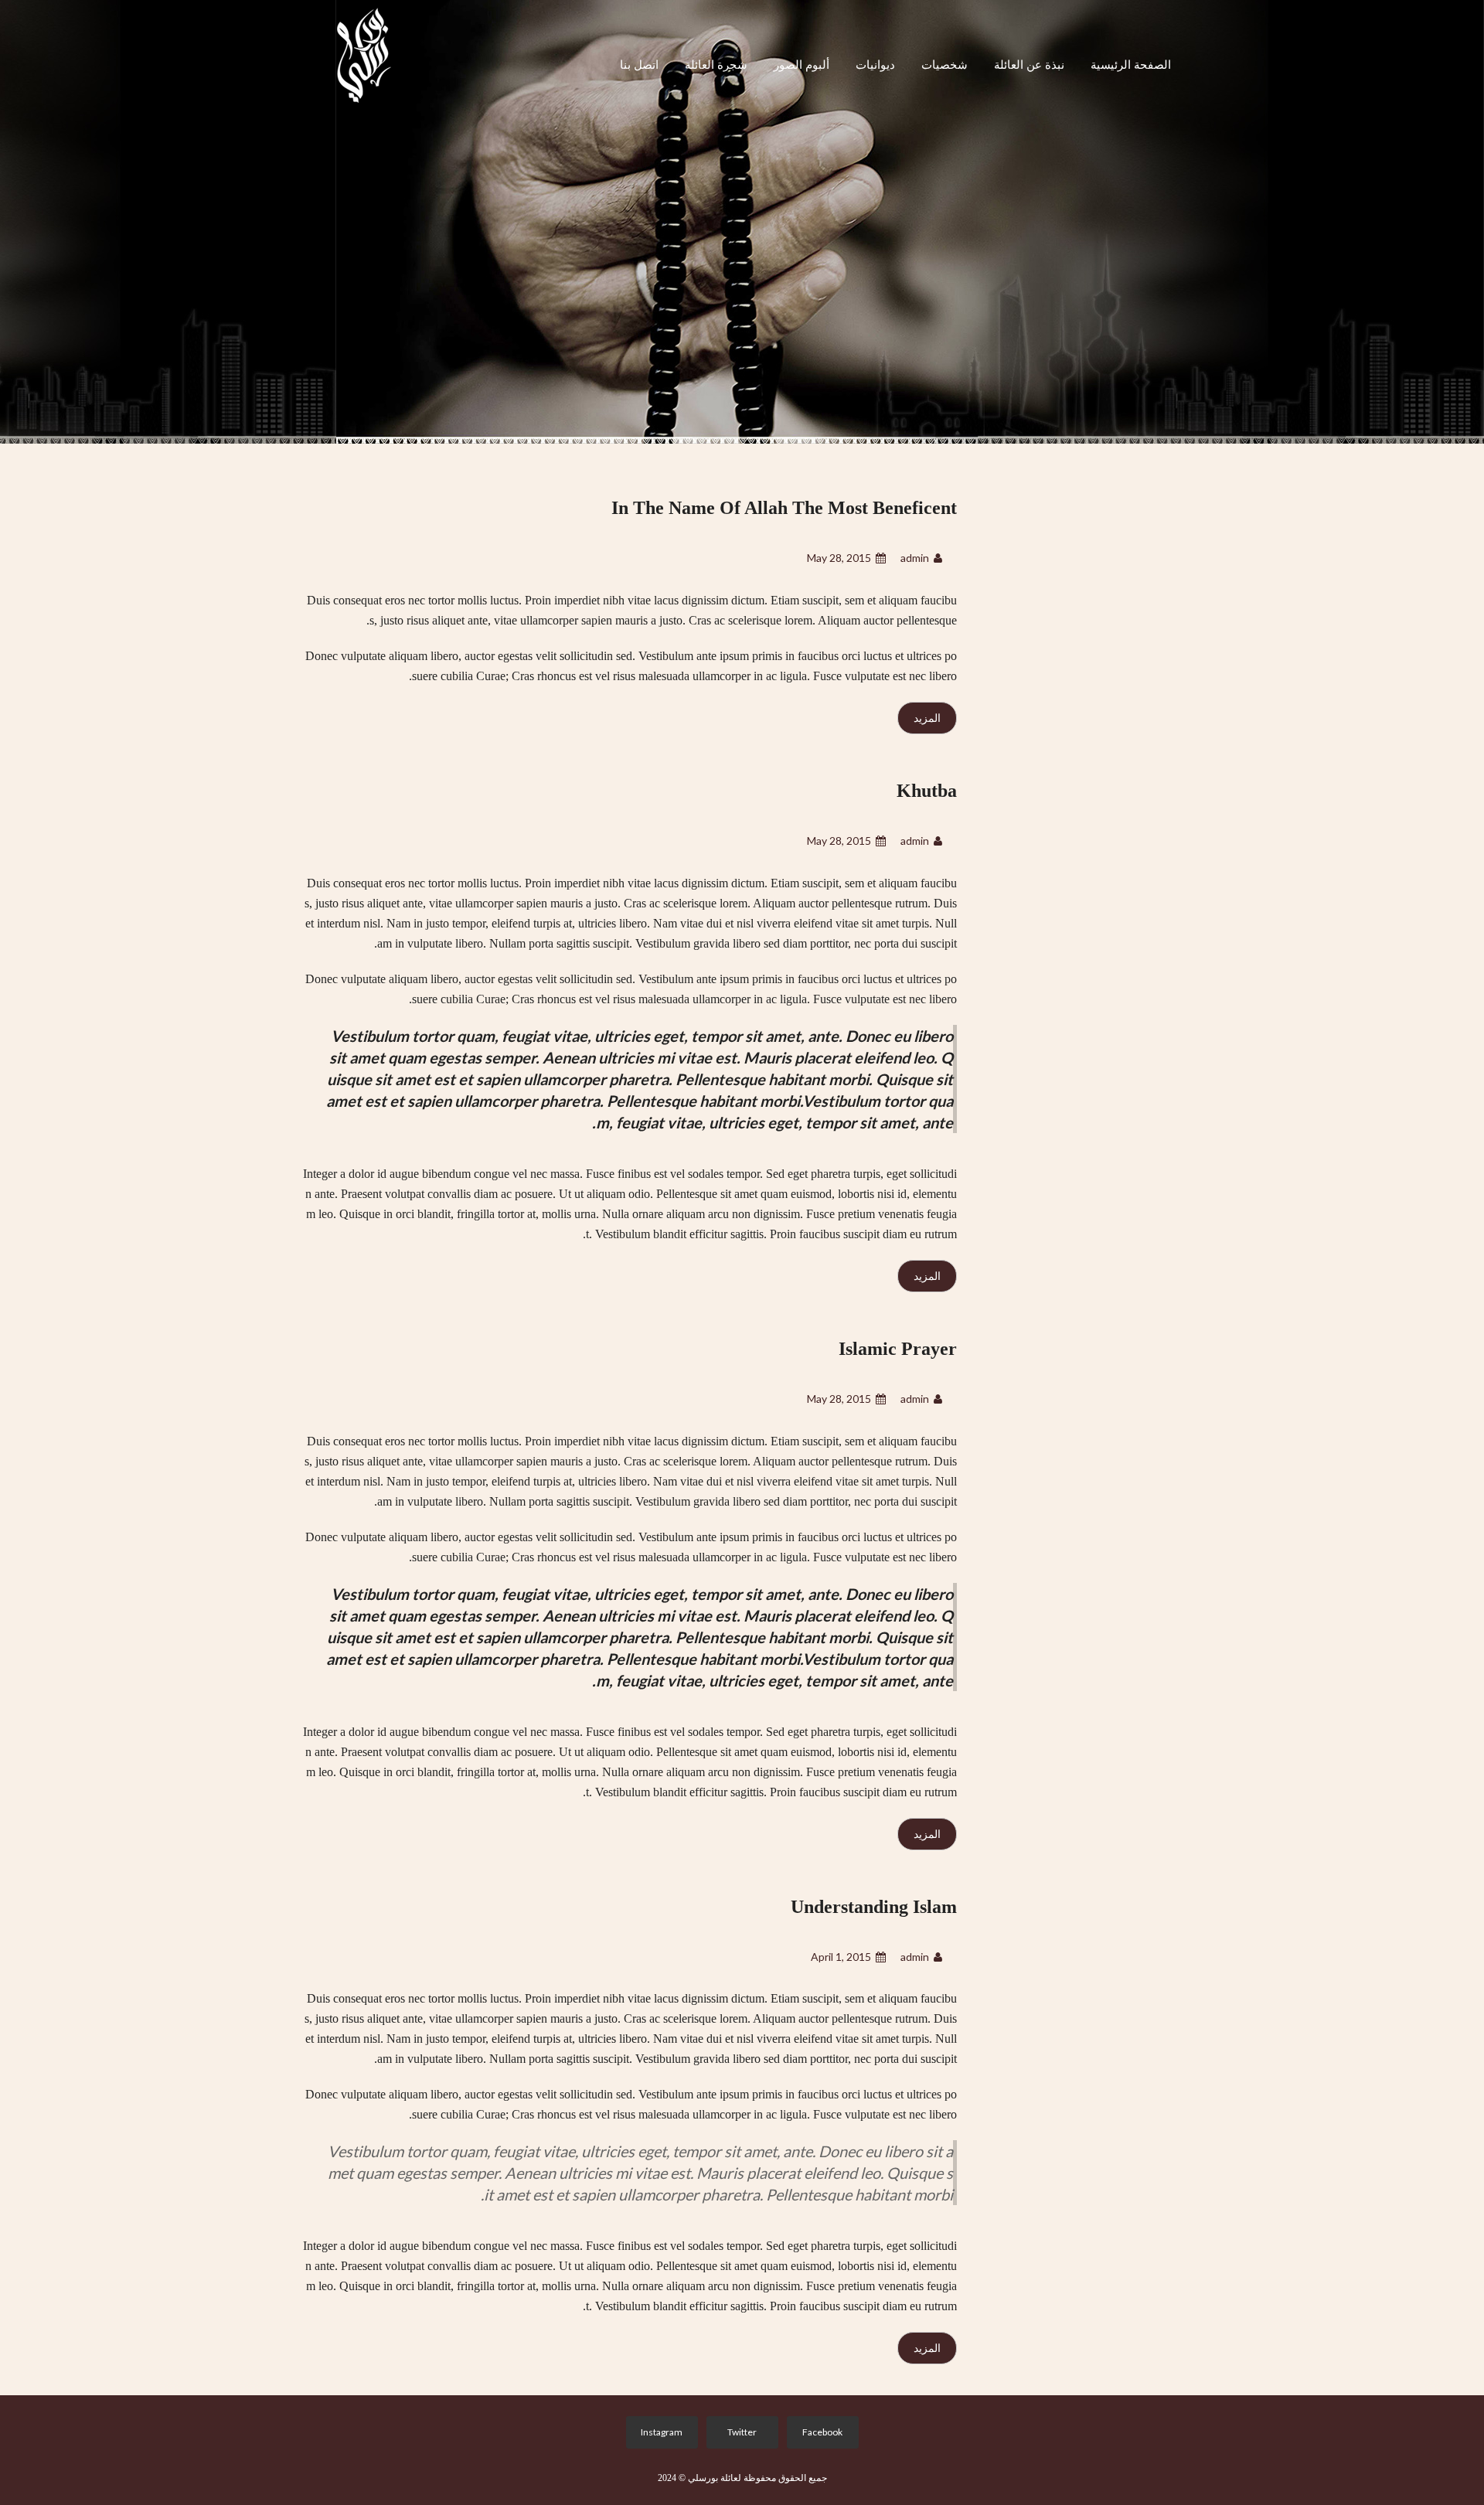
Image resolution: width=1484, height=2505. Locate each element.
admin (915, 558)
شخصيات (945, 65)
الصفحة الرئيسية (1131, 65)
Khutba (927, 791)
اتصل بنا (639, 65)
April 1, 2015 (841, 1957)
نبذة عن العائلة (1029, 65)
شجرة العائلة (716, 65)
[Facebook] (820, 2432)
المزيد (927, 718)
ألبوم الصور (802, 65)
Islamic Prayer (898, 1349)
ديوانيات (875, 65)
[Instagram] (659, 2432)
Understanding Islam (874, 1907)
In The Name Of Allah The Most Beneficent (784, 508)
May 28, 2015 (839, 558)
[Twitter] (739, 2432)
